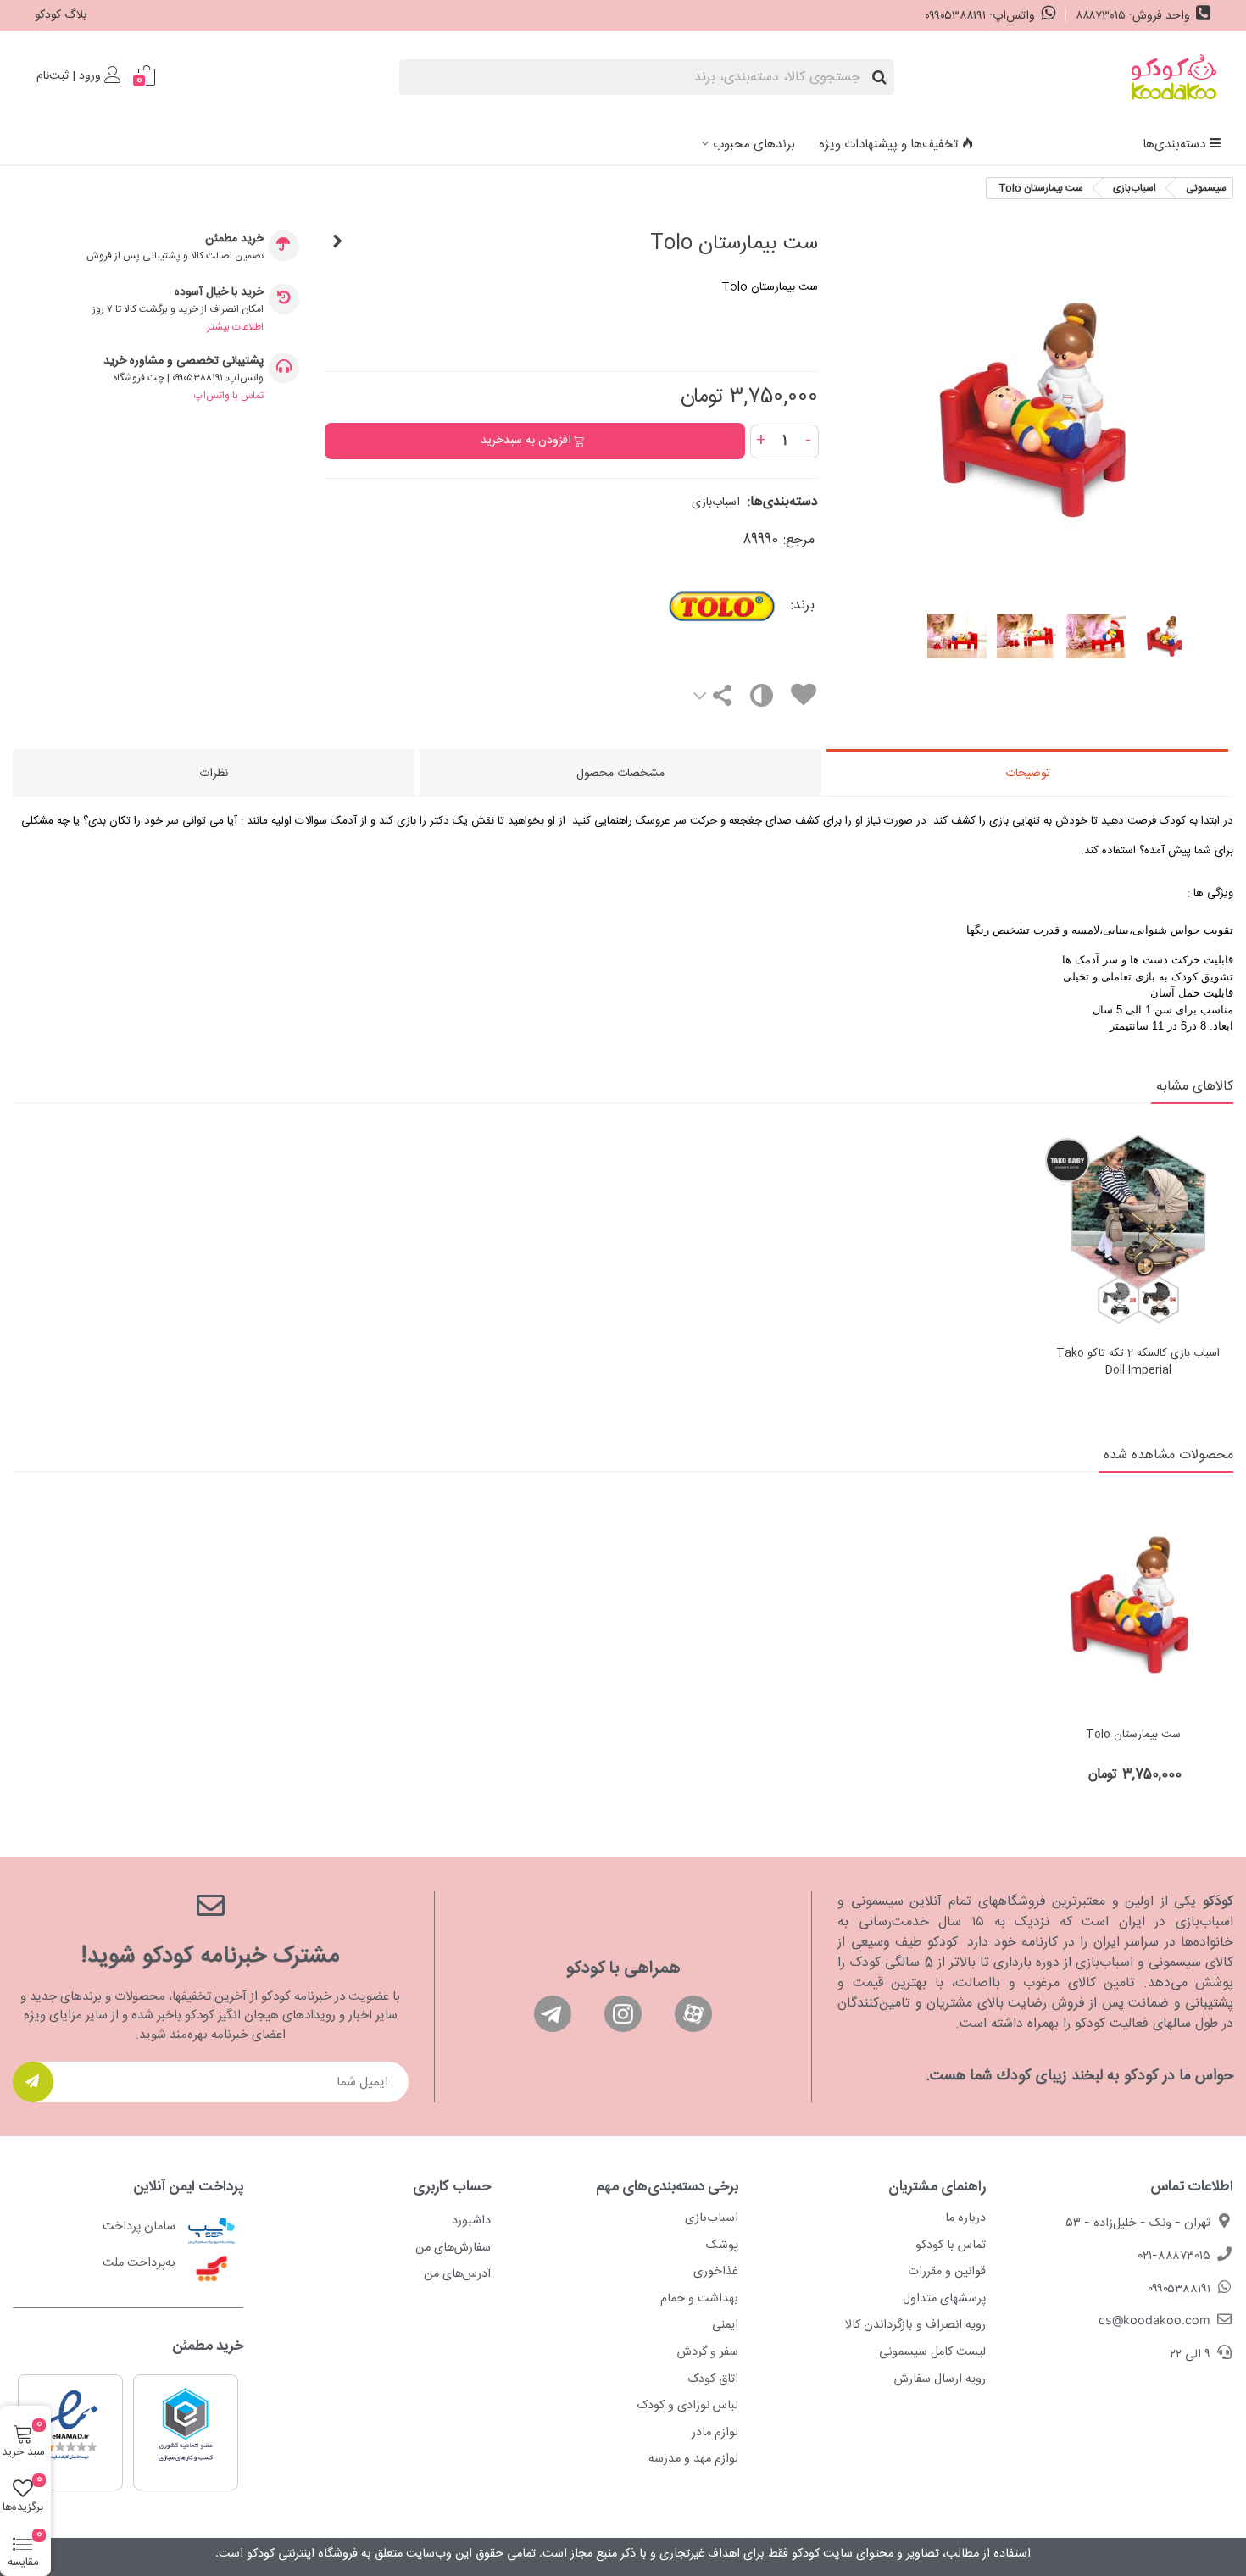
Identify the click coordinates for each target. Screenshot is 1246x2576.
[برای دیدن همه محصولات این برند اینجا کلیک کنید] (670, 607)
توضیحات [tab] (1028, 774)
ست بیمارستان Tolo (1133, 1735)
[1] (33, 2082)
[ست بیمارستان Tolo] (1133, 1604)
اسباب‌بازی (716, 502)
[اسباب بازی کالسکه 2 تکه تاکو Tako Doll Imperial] (1138, 1230)
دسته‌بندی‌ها (1174, 144)
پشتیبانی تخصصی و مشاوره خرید (184, 361)
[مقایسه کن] (761, 700)
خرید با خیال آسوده (219, 293)
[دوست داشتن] (803, 698)
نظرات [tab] (214, 774)
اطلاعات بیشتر (235, 327)
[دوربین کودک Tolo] (337, 243)
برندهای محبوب (754, 144)
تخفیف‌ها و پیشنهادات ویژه (888, 144)
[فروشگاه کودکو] (1174, 77)
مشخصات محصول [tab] (620, 774)
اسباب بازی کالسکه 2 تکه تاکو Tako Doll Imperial (1138, 1362)
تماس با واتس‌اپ (229, 396)
